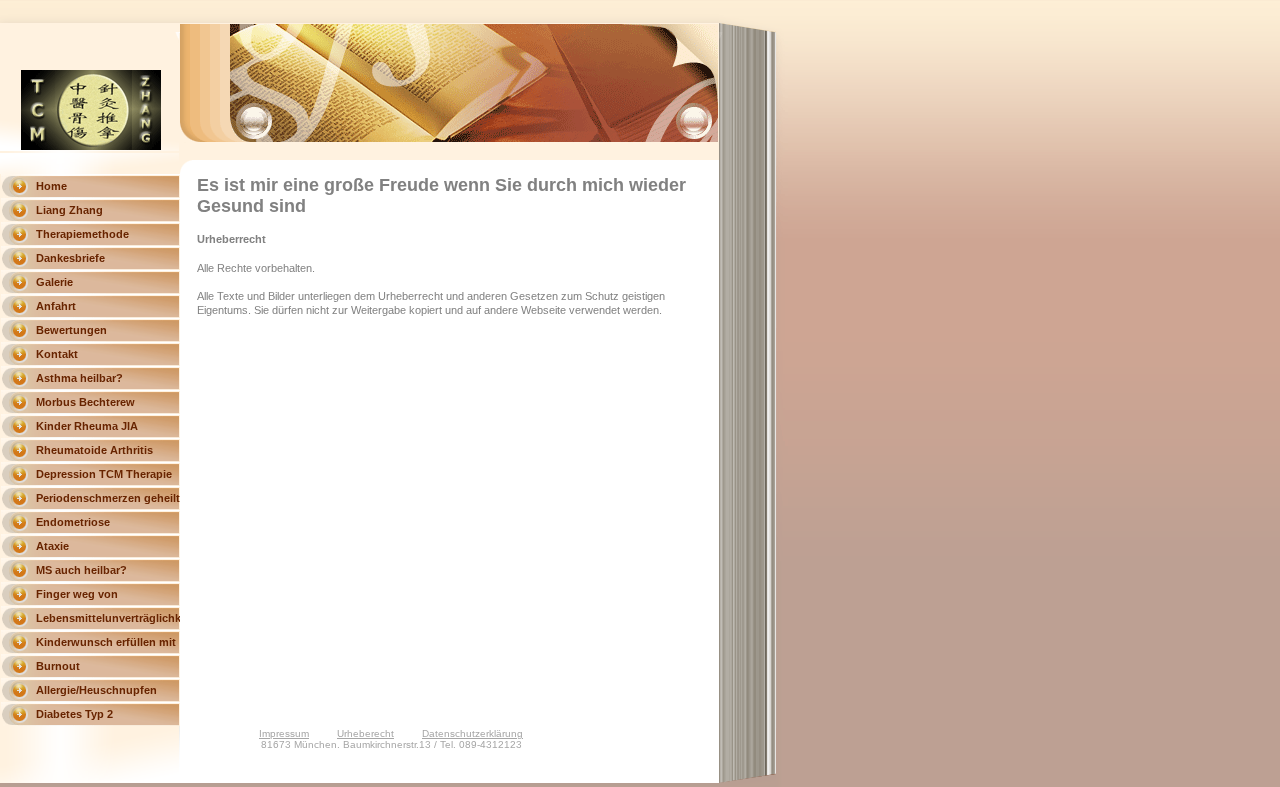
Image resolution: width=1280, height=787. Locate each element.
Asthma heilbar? (79, 378)
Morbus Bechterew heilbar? (85, 405)
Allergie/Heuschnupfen (96, 690)
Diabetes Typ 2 (74, 714)
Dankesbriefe (70, 258)
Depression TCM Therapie (104, 474)
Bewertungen (71, 330)
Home (51, 186)
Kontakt (57, 354)
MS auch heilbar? (81, 570)
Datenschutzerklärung (472, 733)
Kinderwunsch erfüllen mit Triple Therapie (106, 645)
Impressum (284, 733)
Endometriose (73, 522)
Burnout (58, 666)
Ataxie (52, 546)
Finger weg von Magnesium (77, 597)
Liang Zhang (69, 210)
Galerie (54, 282)
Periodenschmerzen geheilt (108, 498)
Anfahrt (56, 306)
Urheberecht (365, 733)
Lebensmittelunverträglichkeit (108, 618)
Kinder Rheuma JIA (87, 426)
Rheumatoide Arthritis (94, 450)
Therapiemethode (82, 234)
